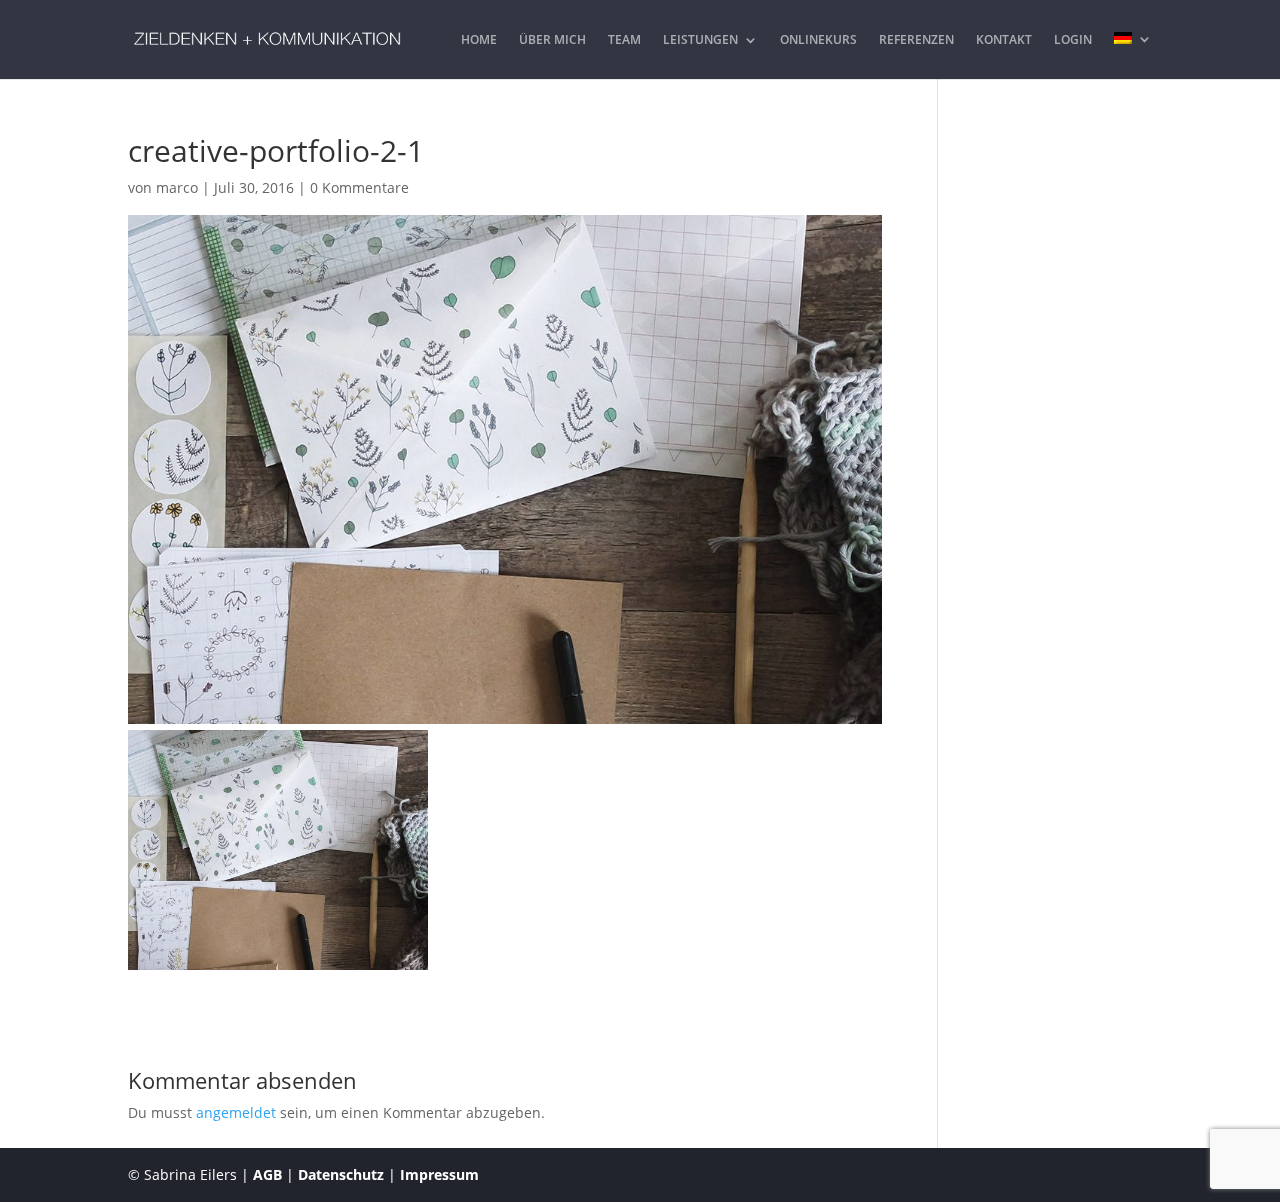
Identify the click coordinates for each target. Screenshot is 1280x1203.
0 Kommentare (359, 187)
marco (177, 187)
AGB (267, 1174)
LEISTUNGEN (700, 40)
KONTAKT (1004, 40)
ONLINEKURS (818, 40)
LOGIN (1073, 40)
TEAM (624, 40)
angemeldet (236, 1112)
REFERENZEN (916, 40)
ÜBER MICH (552, 40)
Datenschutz (341, 1174)
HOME (479, 40)
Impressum (439, 1174)
